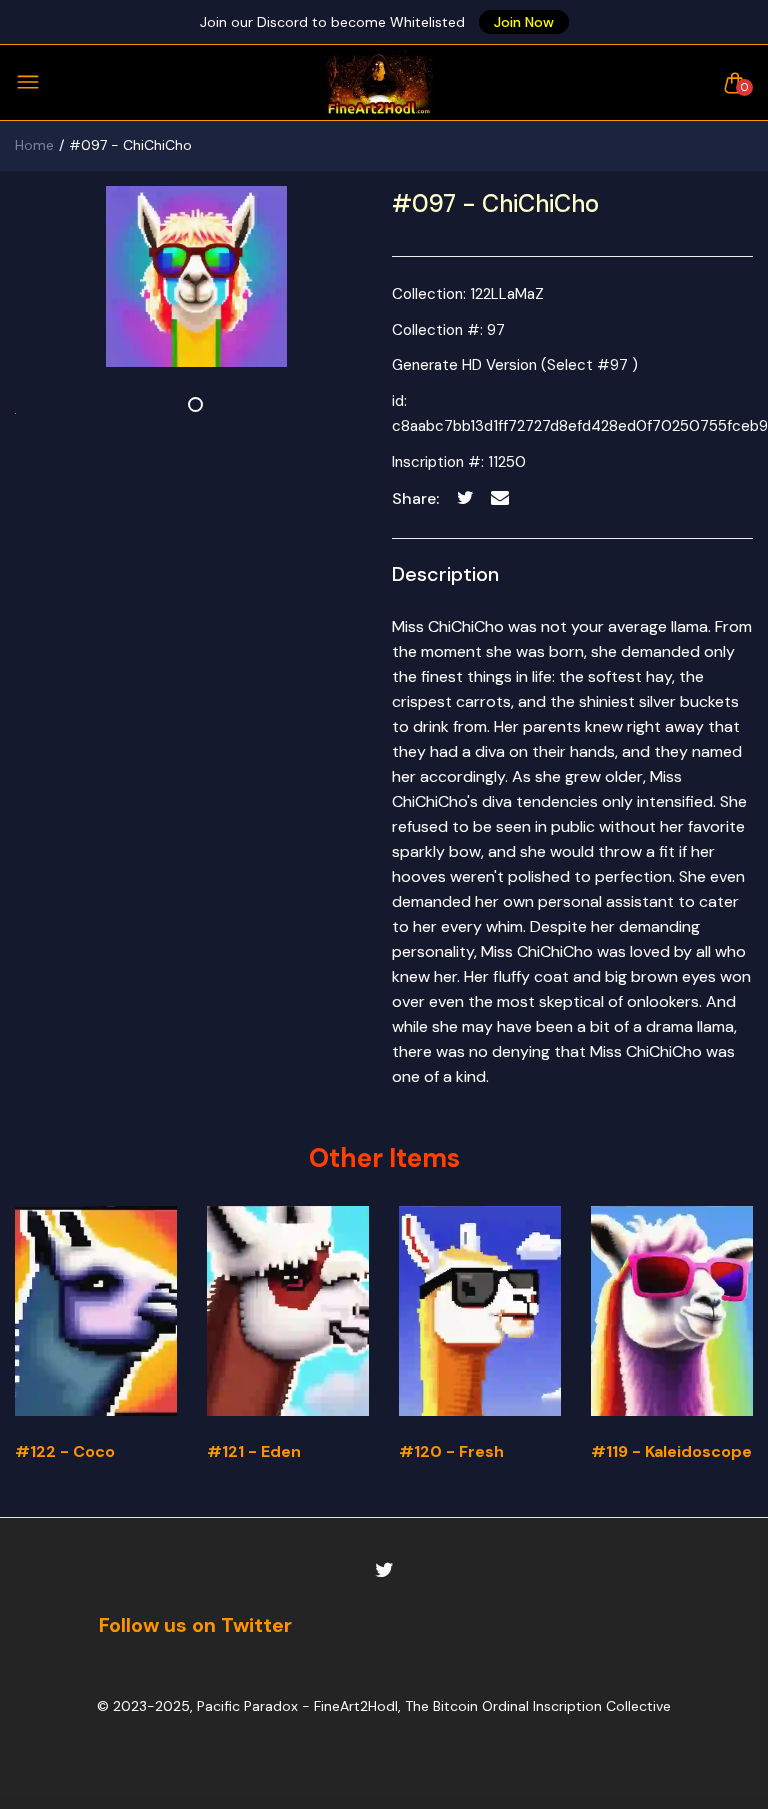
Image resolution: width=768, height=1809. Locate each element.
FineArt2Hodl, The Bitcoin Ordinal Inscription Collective (492, 1706)
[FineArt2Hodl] (379, 82)
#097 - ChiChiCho (495, 203)
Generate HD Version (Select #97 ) (515, 365)
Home (34, 145)
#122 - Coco (65, 1451)
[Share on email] (500, 498)
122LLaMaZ (507, 294)
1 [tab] (195, 404)
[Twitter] (384, 1570)
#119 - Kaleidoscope (671, 1451)
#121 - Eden (254, 1451)
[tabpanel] (196, 276)
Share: (415, 498)
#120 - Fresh (451, 1451)
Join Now (524, 22)
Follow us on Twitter (195, 1625)
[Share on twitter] (465, 498)
